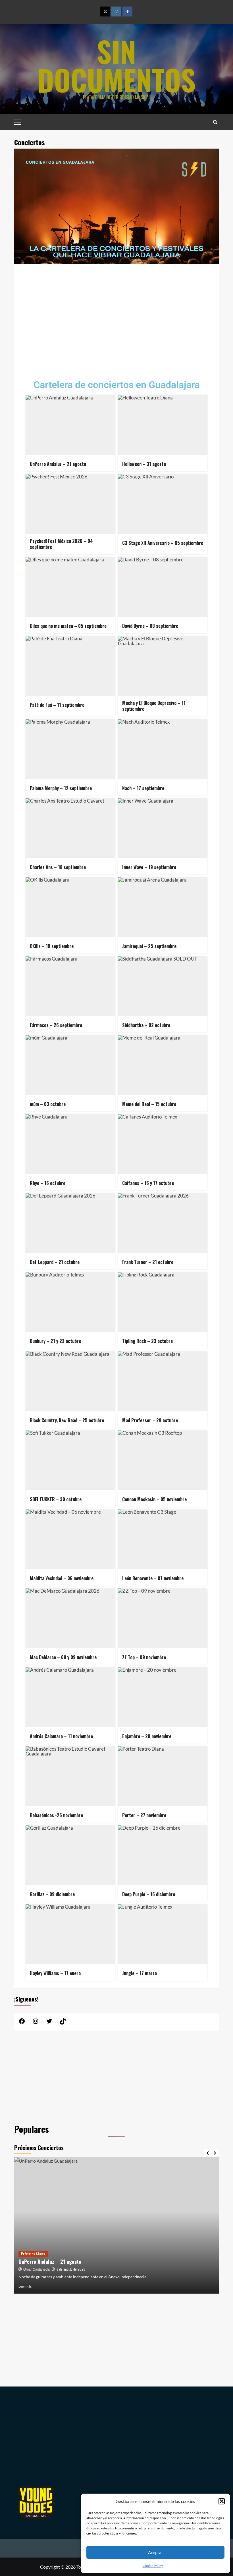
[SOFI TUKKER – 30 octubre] (70, 1460)
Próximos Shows (33, 2254)
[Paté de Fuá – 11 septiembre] (70, 666)
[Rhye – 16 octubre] (70, 1144)
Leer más (25, 2286)
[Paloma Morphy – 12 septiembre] (70, 749)
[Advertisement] (116, 317)
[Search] (215, 122)
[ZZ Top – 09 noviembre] (163, 1618)
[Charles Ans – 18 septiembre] (70, 828)
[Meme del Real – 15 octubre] (163, 1065)
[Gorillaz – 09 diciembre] (70, 1855)
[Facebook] (127, 12)
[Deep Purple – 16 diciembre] (163, 1855)
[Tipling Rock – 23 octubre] (163, 1302)
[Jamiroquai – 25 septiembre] (163, 907)
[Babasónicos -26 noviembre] (70, 1776)
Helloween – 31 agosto (43, 2261)
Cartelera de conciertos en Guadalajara (117, 385)
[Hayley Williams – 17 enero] (70, 1934)
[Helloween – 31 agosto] (163, 425)
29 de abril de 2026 (70, 2269)
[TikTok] (63, 2023)
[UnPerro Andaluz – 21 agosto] (70, 425)
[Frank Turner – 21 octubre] (163, 1223)
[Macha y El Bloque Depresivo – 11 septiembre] (163, 666)
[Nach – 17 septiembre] (163, 749)
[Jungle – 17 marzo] (163, 1934)
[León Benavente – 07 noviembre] (163, 1539)
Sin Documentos (116, 65)
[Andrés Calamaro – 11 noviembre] (70, 1697)
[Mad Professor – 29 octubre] (163, 1381)
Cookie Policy (153, 2566)
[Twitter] (105, 12)
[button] (222, 2501)
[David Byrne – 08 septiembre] (163, 587)
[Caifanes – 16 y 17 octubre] (163, 1144)
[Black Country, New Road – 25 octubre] (70, 1381)
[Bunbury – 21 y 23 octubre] (70, 1302)
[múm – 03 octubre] (70, 1065)
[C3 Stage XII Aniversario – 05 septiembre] (163, 504)
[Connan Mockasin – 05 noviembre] (163, 1460)
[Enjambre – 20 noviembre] (163, 1697)
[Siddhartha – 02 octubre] (163, 986)
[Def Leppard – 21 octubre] (70, 1223)
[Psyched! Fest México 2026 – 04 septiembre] (70, 504)
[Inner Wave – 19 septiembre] (163, 828)
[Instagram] (116, 12)
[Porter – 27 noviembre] (163, 1776)
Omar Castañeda (37, 2269)
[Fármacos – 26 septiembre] (70, 986)
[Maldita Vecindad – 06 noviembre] (70, 1539)
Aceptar (156, 2552)
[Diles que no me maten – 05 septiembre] (70, 587)
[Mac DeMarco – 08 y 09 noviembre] (70, 1618)
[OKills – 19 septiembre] (70, 907)
